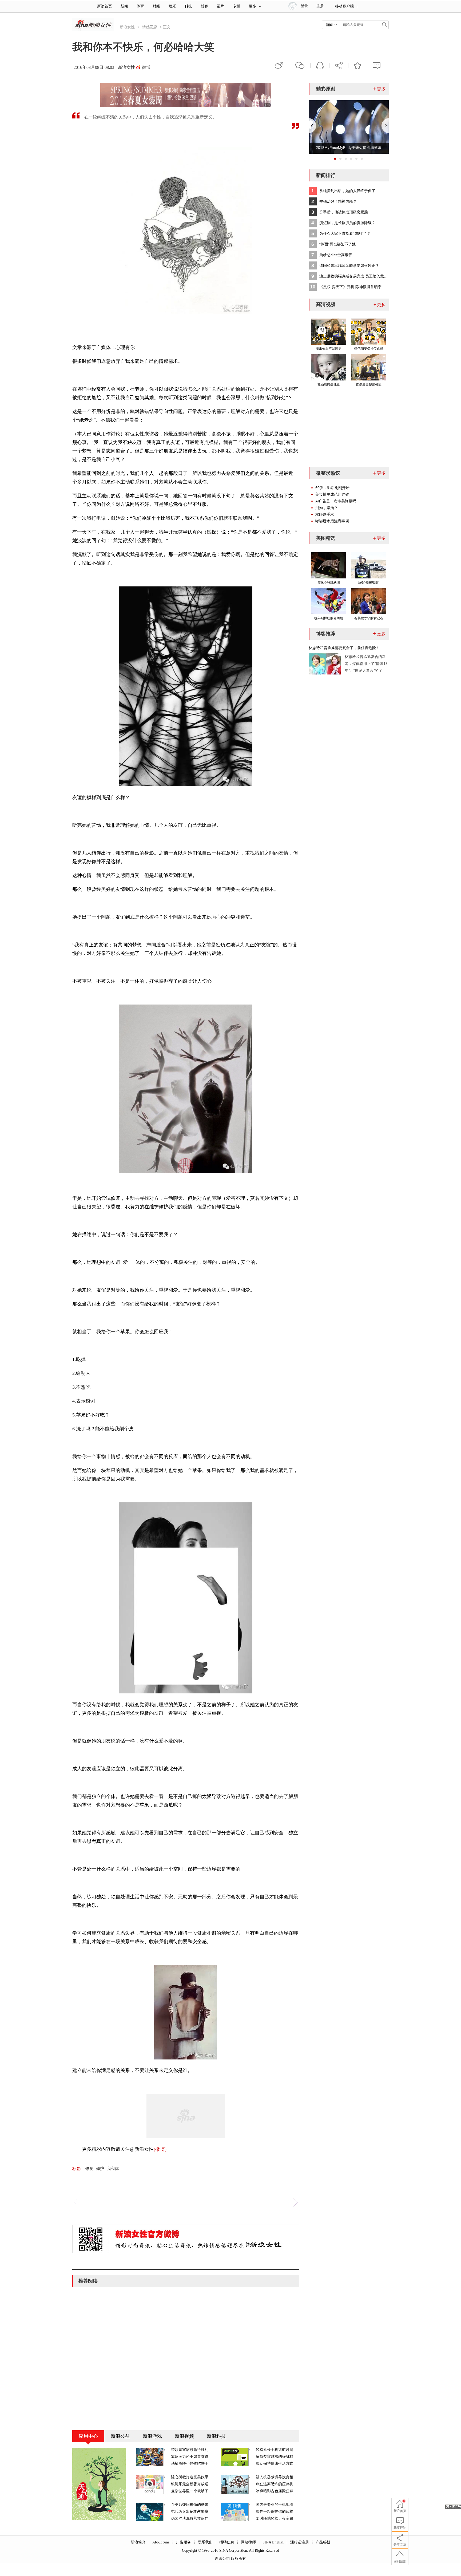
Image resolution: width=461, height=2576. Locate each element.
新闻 (124, 6)
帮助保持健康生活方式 (275, 2464)
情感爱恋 (150, 27)
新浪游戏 (152, 2436)
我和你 (113, 2169)
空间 (320, 65)
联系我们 (205, 2542)
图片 (220, 6)
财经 (156, 6)
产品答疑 (323, 2542)
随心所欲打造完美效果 (190, 2477)
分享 (339, 65)
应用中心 (88, 2436)
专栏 (236, 6)
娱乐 (172, 6)
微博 (146, 67)
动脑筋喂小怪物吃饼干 (190, 2464)
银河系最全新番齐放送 (190, 2484)
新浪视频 (184, 2436)
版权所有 (239, 2559)
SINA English (273, 2542)
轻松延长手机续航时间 (275, 2450)
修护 (100, 2169)
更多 (253, 6)
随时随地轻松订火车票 (275, 2519)
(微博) (160, 2149)
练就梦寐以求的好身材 (275, 2457)
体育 (140, 6)
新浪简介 (138, 2542)
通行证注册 (300, 2542)
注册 (320, 6)
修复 (89, 2169)
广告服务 (184, 2542)
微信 (300, 65)
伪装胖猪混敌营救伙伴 (190, 2519)
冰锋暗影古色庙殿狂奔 (275, 2491)
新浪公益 (120, 2436)
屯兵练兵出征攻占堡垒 (190, 2512)
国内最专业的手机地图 (275, 2505)
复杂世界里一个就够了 (190, 2491)
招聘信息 (227, 2542)
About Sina (161, 2542)
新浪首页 (105, 6)
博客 (204, 6)
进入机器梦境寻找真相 (275, 2477)
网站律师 (248, 2542)
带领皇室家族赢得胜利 (190, 2450)
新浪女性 (127, 27)
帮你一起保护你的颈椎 (275, 2512)
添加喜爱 (358, 65)
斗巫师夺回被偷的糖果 (190, 2505)
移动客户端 (344, 6)
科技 (188, 6)
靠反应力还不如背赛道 (190, 2457)
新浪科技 (216, 2436)
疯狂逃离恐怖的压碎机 (275, 2484)
